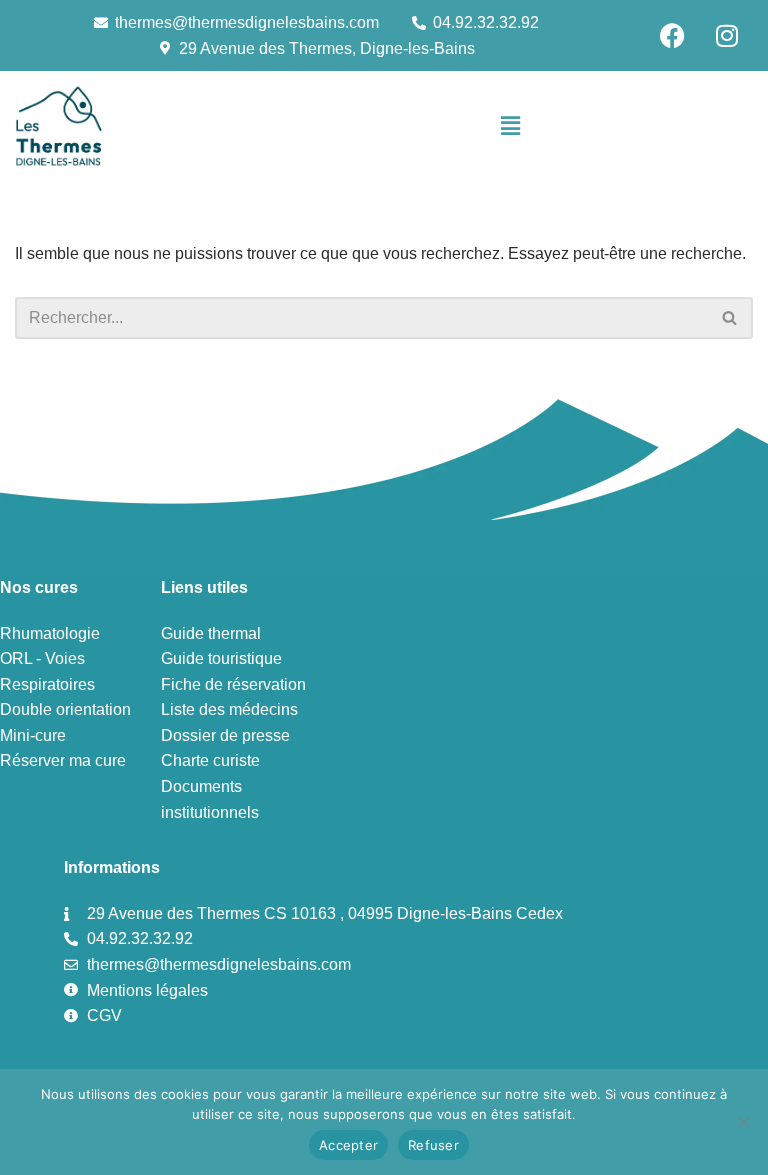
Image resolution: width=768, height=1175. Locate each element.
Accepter (348, 1145)
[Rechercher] (730, 318)
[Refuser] (743, 1122)
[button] (510, 126)
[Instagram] (727, 35)
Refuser (433, 1145)
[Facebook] (672, 35)
